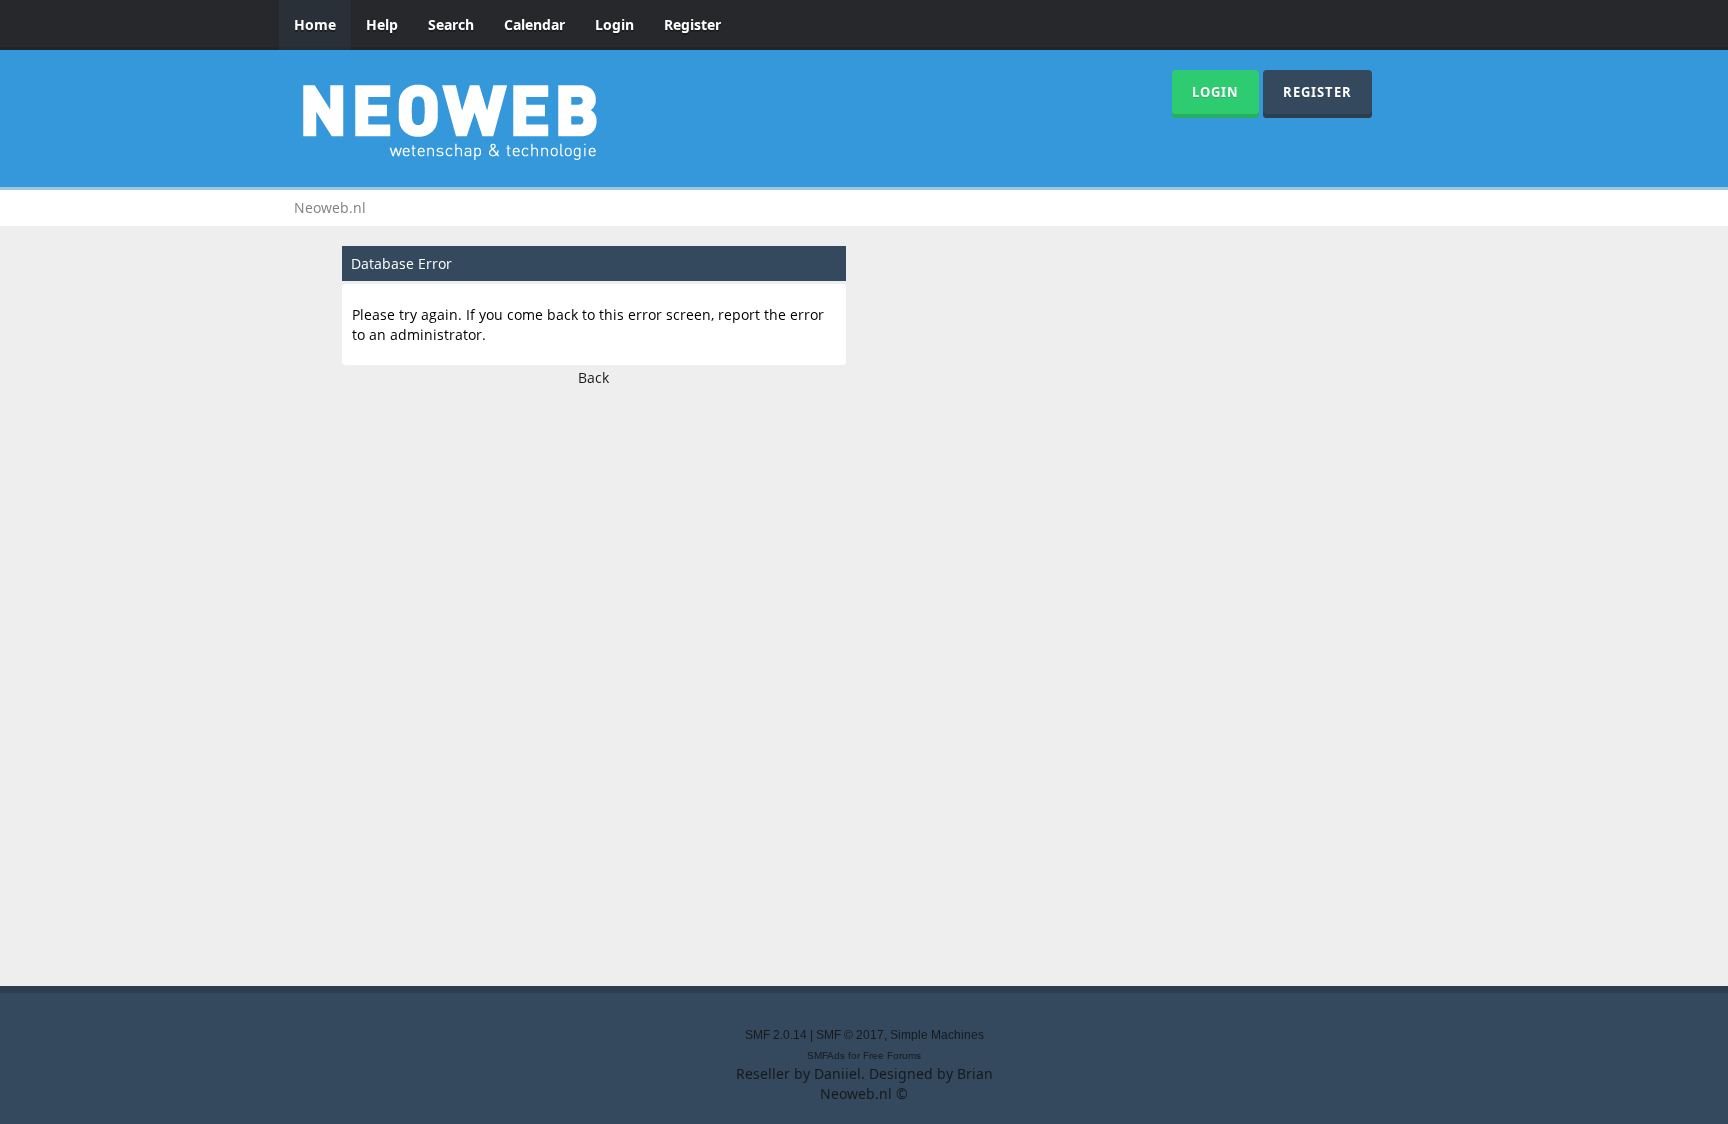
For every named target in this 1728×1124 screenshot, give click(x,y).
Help (382, 24)
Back (593, 377)
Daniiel (837, 1073)
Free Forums (892, 1055)
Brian (975, 1073)
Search (451, 24)
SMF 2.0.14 (776, 1035)
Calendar (534, 24)
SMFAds (826, 1055)
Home (315, 24)
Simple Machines (937, 1035)
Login (614, 24)
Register (692, 24)
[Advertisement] (864, 680)
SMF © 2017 (850, 1035)
